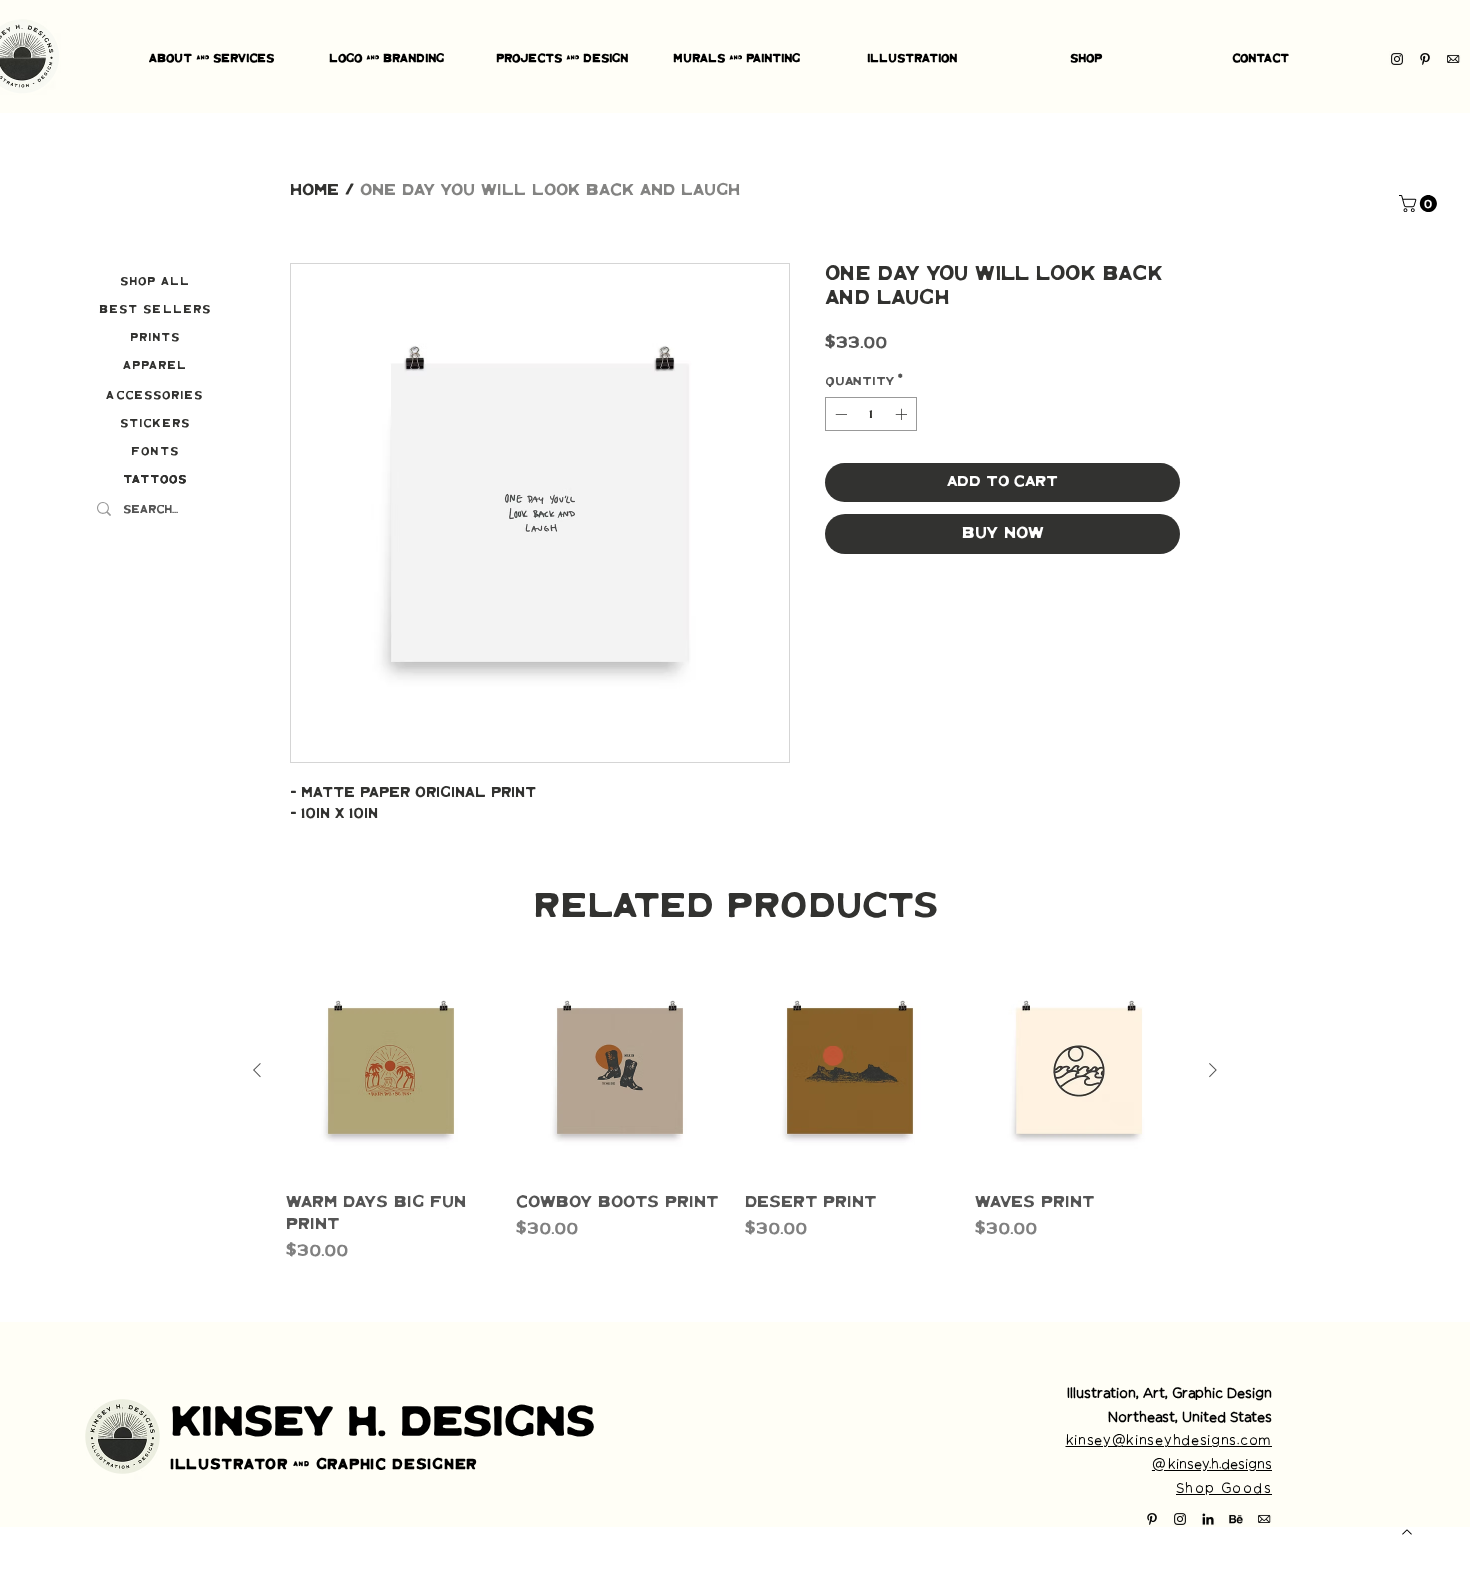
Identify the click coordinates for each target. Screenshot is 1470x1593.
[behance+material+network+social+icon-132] (1236, 1519)
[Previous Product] (257, 1070)
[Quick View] (391, 1071)
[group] (735, 1115)
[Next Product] (1213, 1070)
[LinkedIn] (1208, 1519)
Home (314, 190)
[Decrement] (839, 414)
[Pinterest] (1425, 59)
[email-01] (1453, 59)
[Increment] (903, 414)
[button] (1420, 203)
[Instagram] (1397, 59)
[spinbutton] (871, 414)
